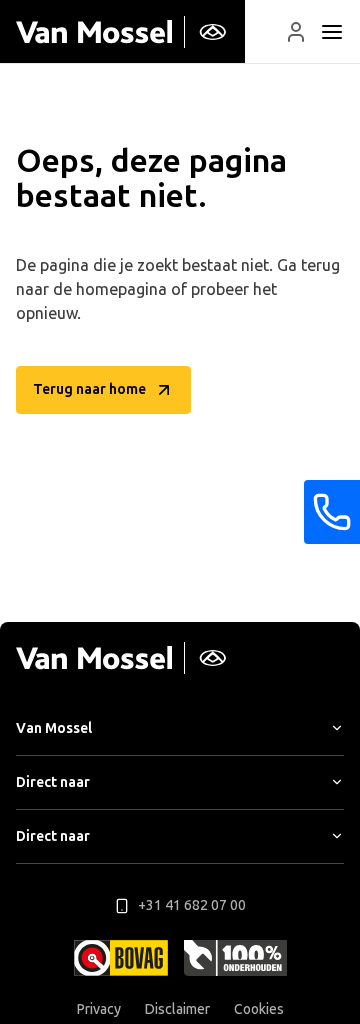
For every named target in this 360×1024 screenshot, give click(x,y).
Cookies (259, 1009)
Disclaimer (177, 1009)
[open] (332, 32)
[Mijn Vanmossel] (296, 32)
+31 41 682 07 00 (192, 905)
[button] (296, 32)
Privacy (99, 1009)
